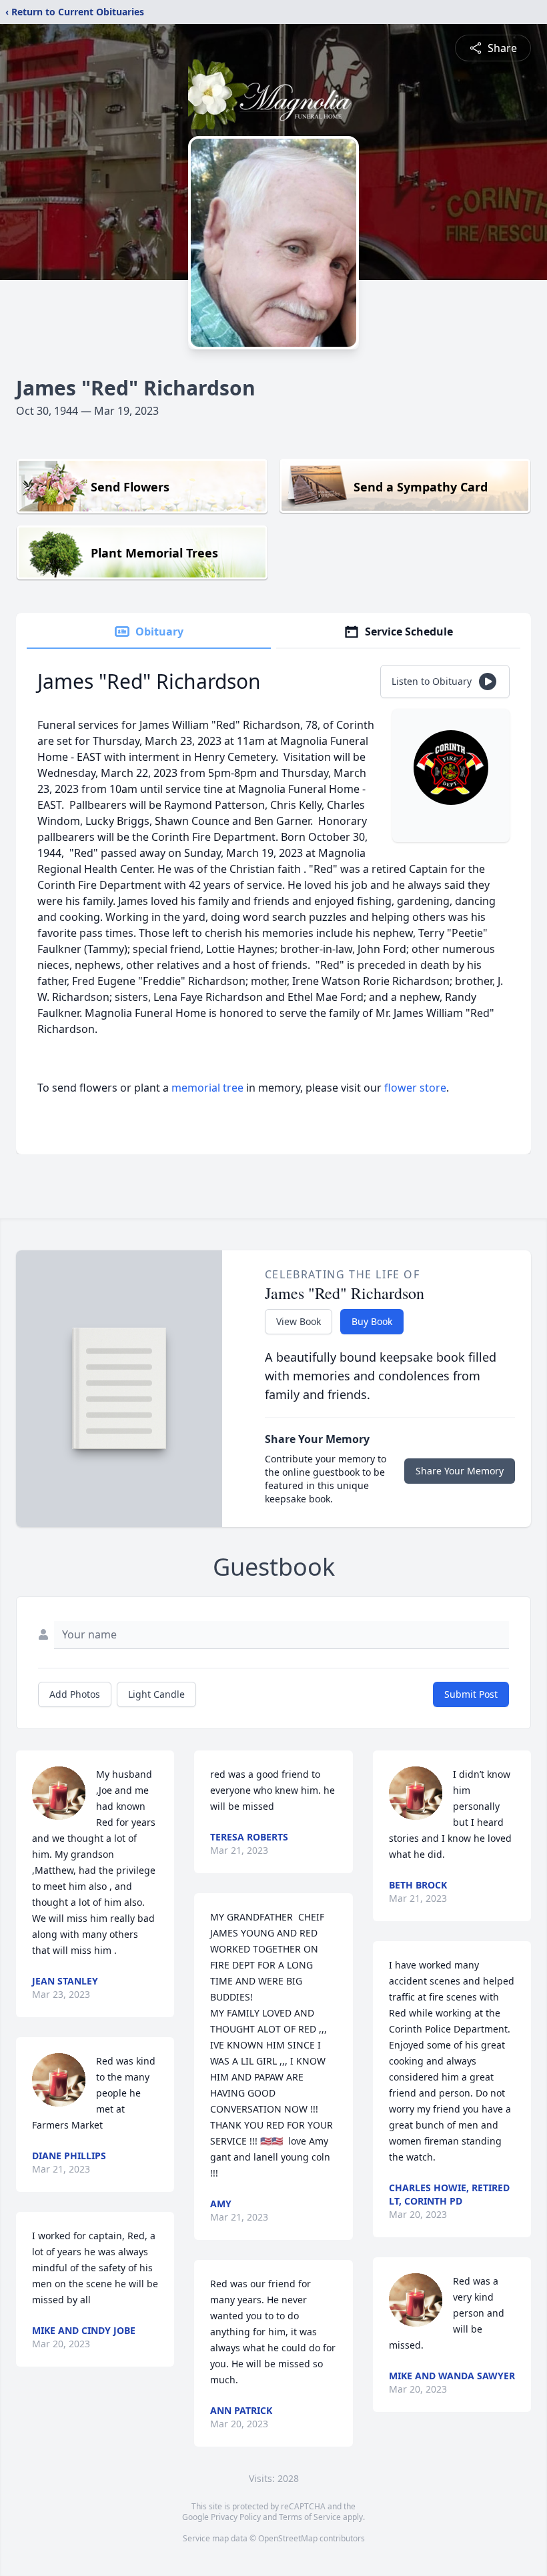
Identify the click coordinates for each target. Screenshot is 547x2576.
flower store (415, 1088)
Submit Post (471, 1694)
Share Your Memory (460, 1471)
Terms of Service (310, 2517)
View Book (299, 1321)
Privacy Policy (236, 2517)
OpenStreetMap (288, 2538)
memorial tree (207, 1088)
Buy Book (372, 1321)
